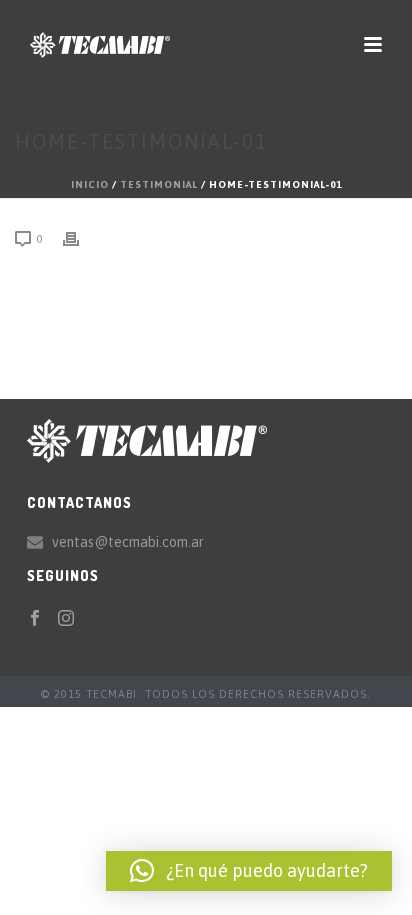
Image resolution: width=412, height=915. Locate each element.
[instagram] (66, 619)
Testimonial (159, 184)
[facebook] (35, 619)
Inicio (90, 184)
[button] (249, 871)
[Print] (81, 238)
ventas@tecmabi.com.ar (128, 542)
